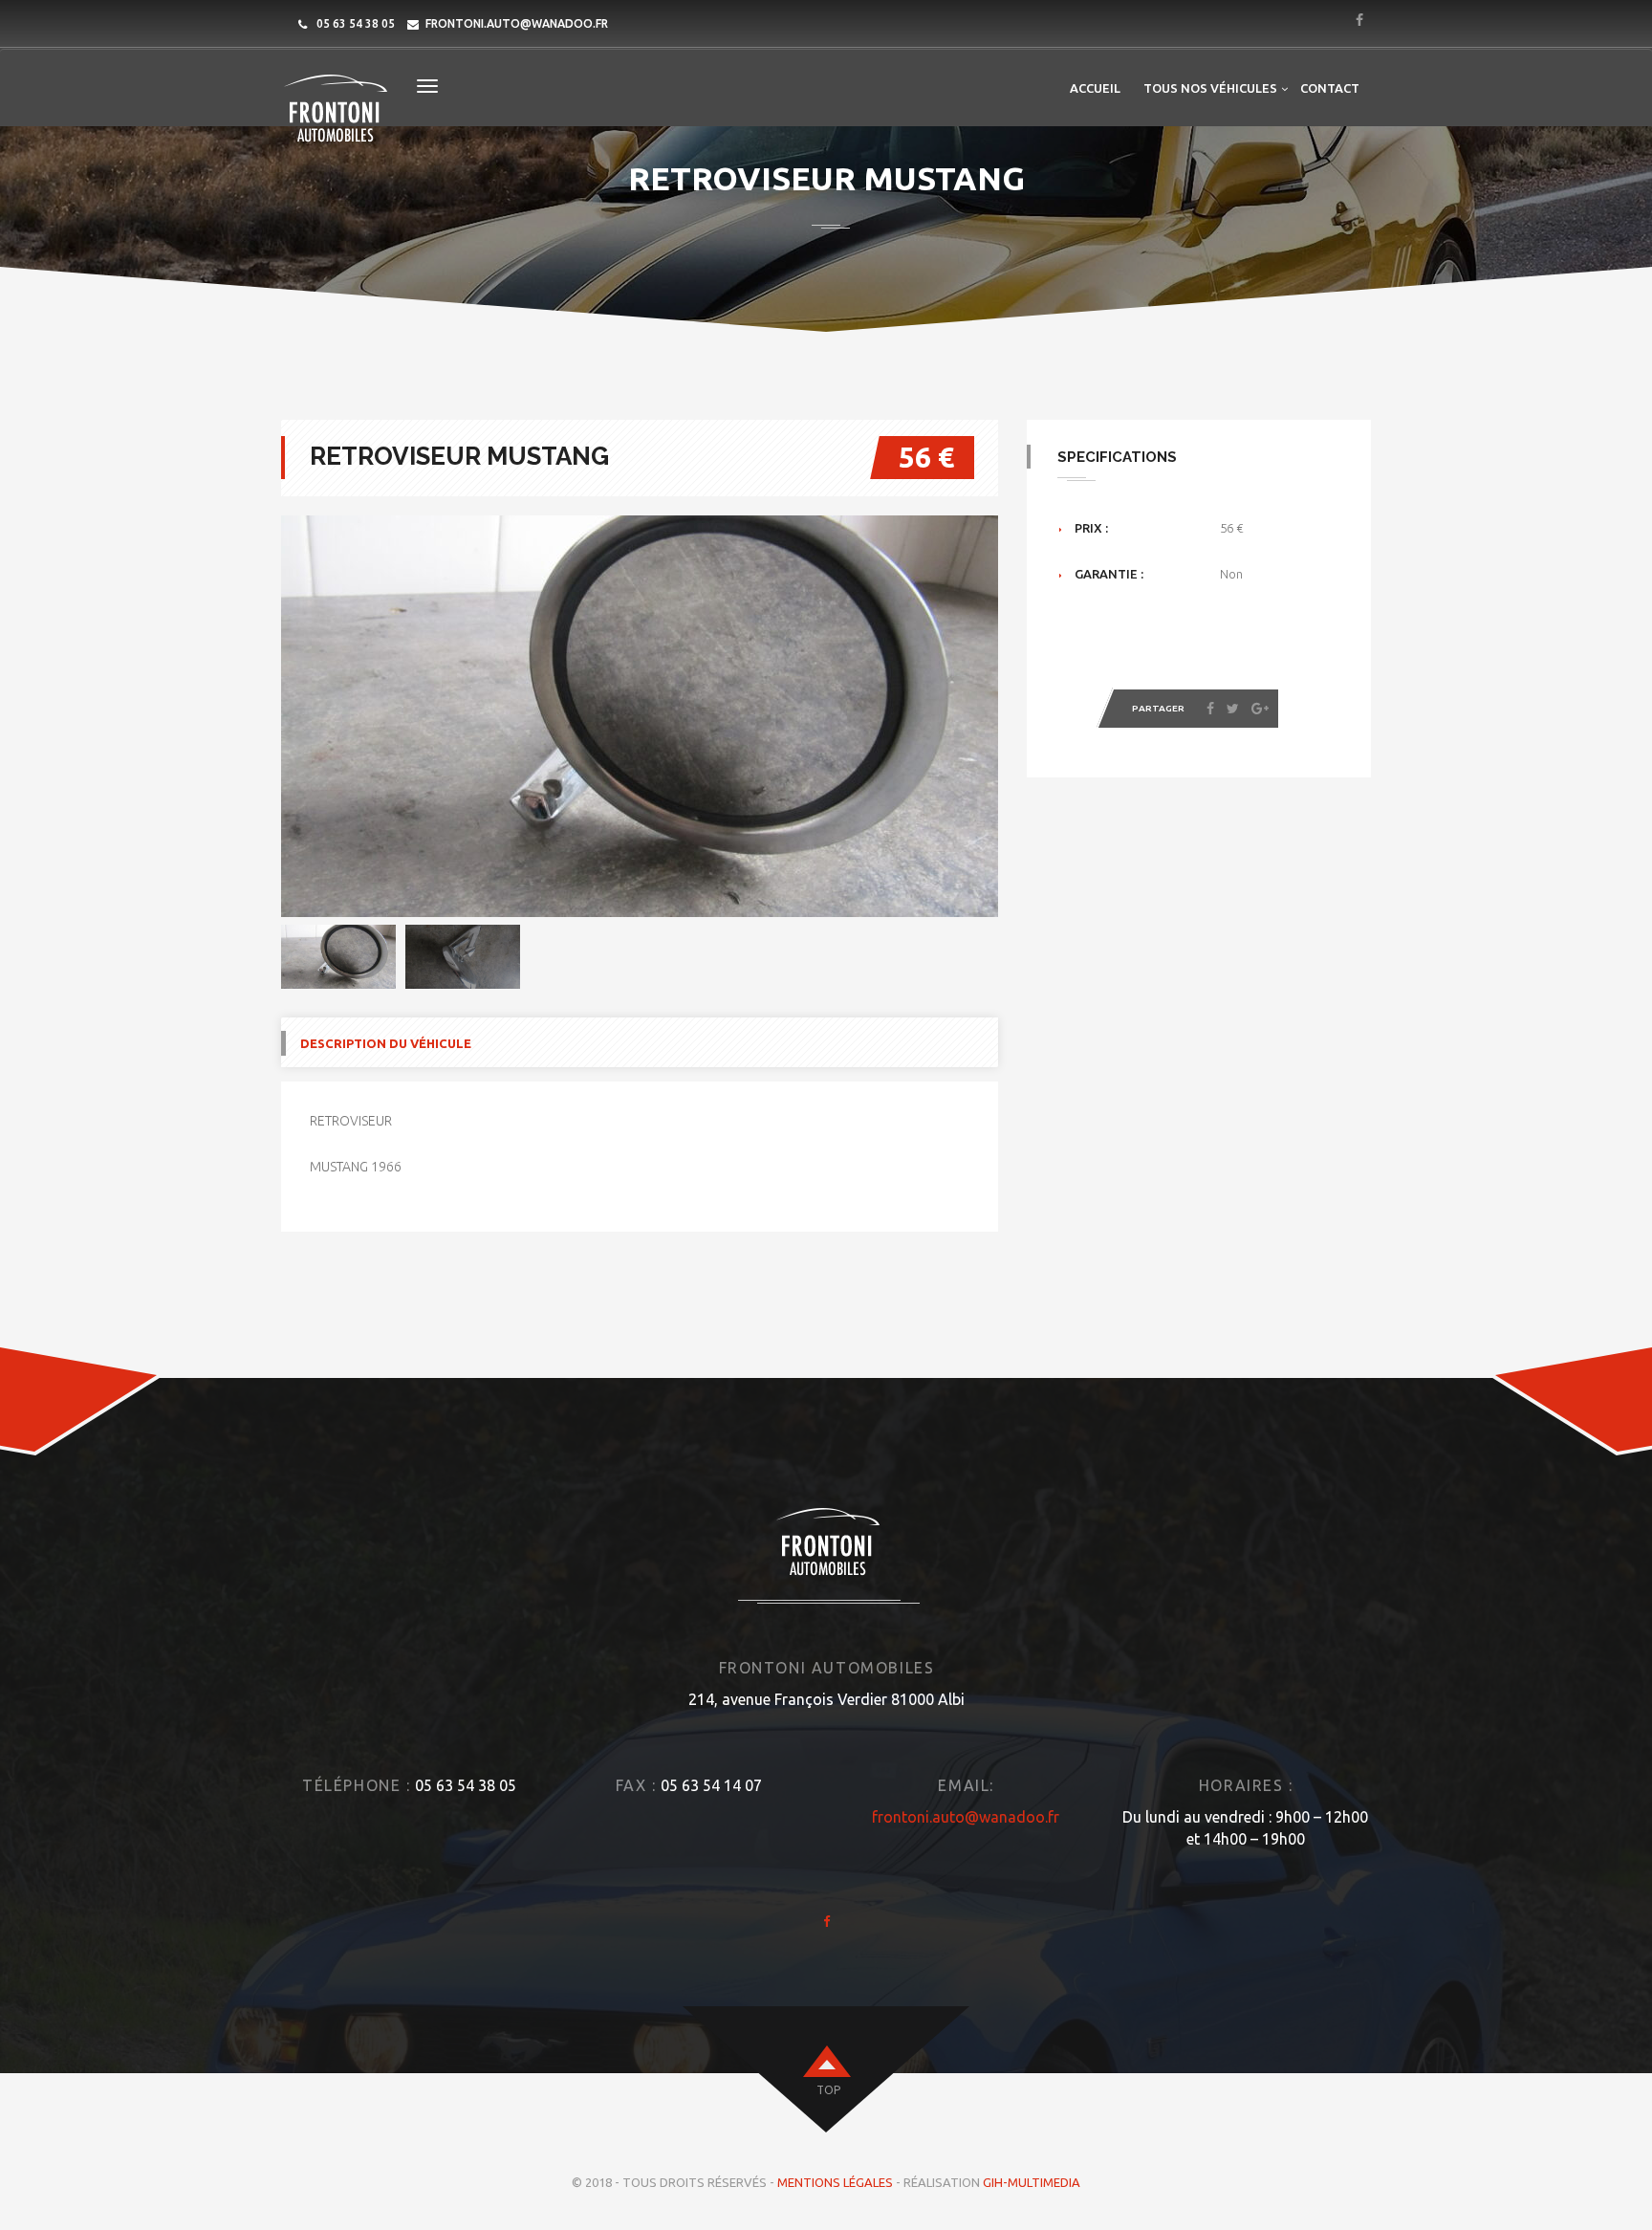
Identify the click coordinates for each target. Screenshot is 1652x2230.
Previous (252, 716)
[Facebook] (1210, 709)
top (828, 2090)
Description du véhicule (386, 1043)
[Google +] (1260, 709)
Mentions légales (835, 2182)
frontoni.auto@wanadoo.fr (517, 23)
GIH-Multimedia (1032, 2182)
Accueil (1095, 88)
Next (1027, 957)
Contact (1330, 88)
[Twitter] (1233, 709)
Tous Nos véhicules (1210, 88)
